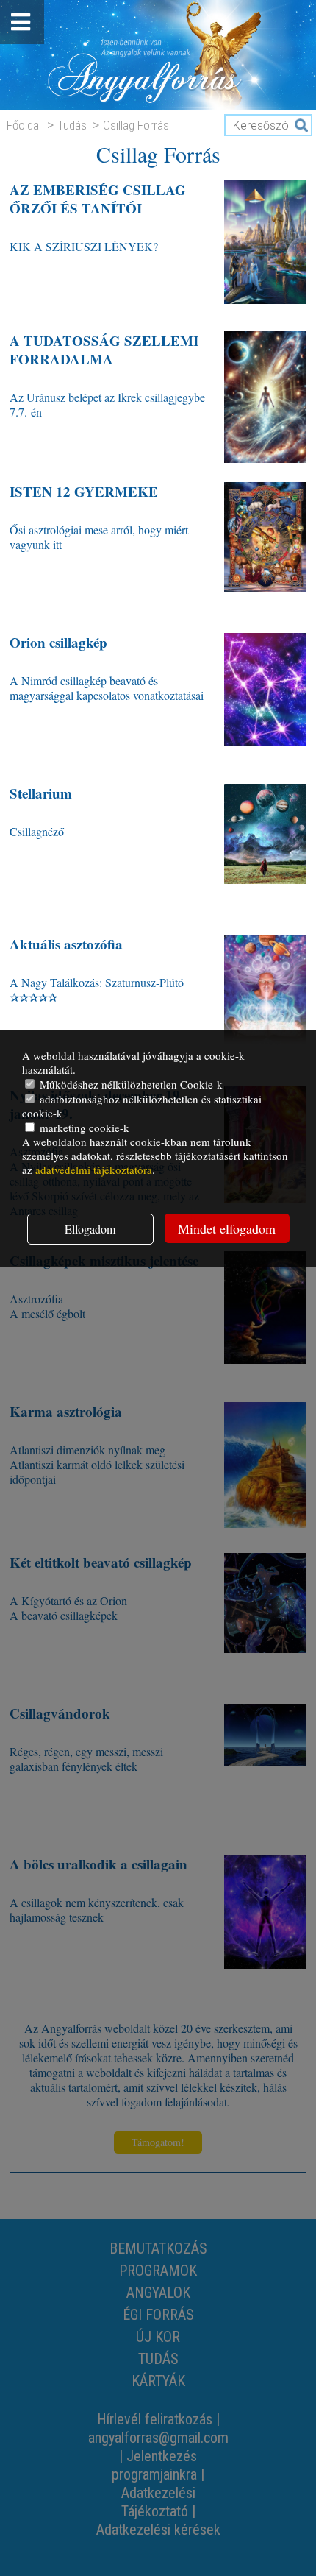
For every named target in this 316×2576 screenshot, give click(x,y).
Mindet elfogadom (227, 1228)
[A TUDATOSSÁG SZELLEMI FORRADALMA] (265, 397)
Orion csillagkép (58, 642)
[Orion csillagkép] (265, 699)
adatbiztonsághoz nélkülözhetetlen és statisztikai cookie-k (142, 1106)
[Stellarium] (265, 850)
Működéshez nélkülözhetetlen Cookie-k (130, 1084)
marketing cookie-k (83, 1128)
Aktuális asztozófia (66, 944)
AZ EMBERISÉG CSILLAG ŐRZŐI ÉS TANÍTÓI (98, 199)
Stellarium (41, 793)
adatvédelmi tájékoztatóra (94, 1170)
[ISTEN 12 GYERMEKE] (265, 548)
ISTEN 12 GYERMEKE (84, 491)
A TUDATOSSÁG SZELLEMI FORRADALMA (104, 350)
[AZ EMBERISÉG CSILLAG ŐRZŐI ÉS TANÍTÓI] (265, 246)
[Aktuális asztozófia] (265, 1001)
